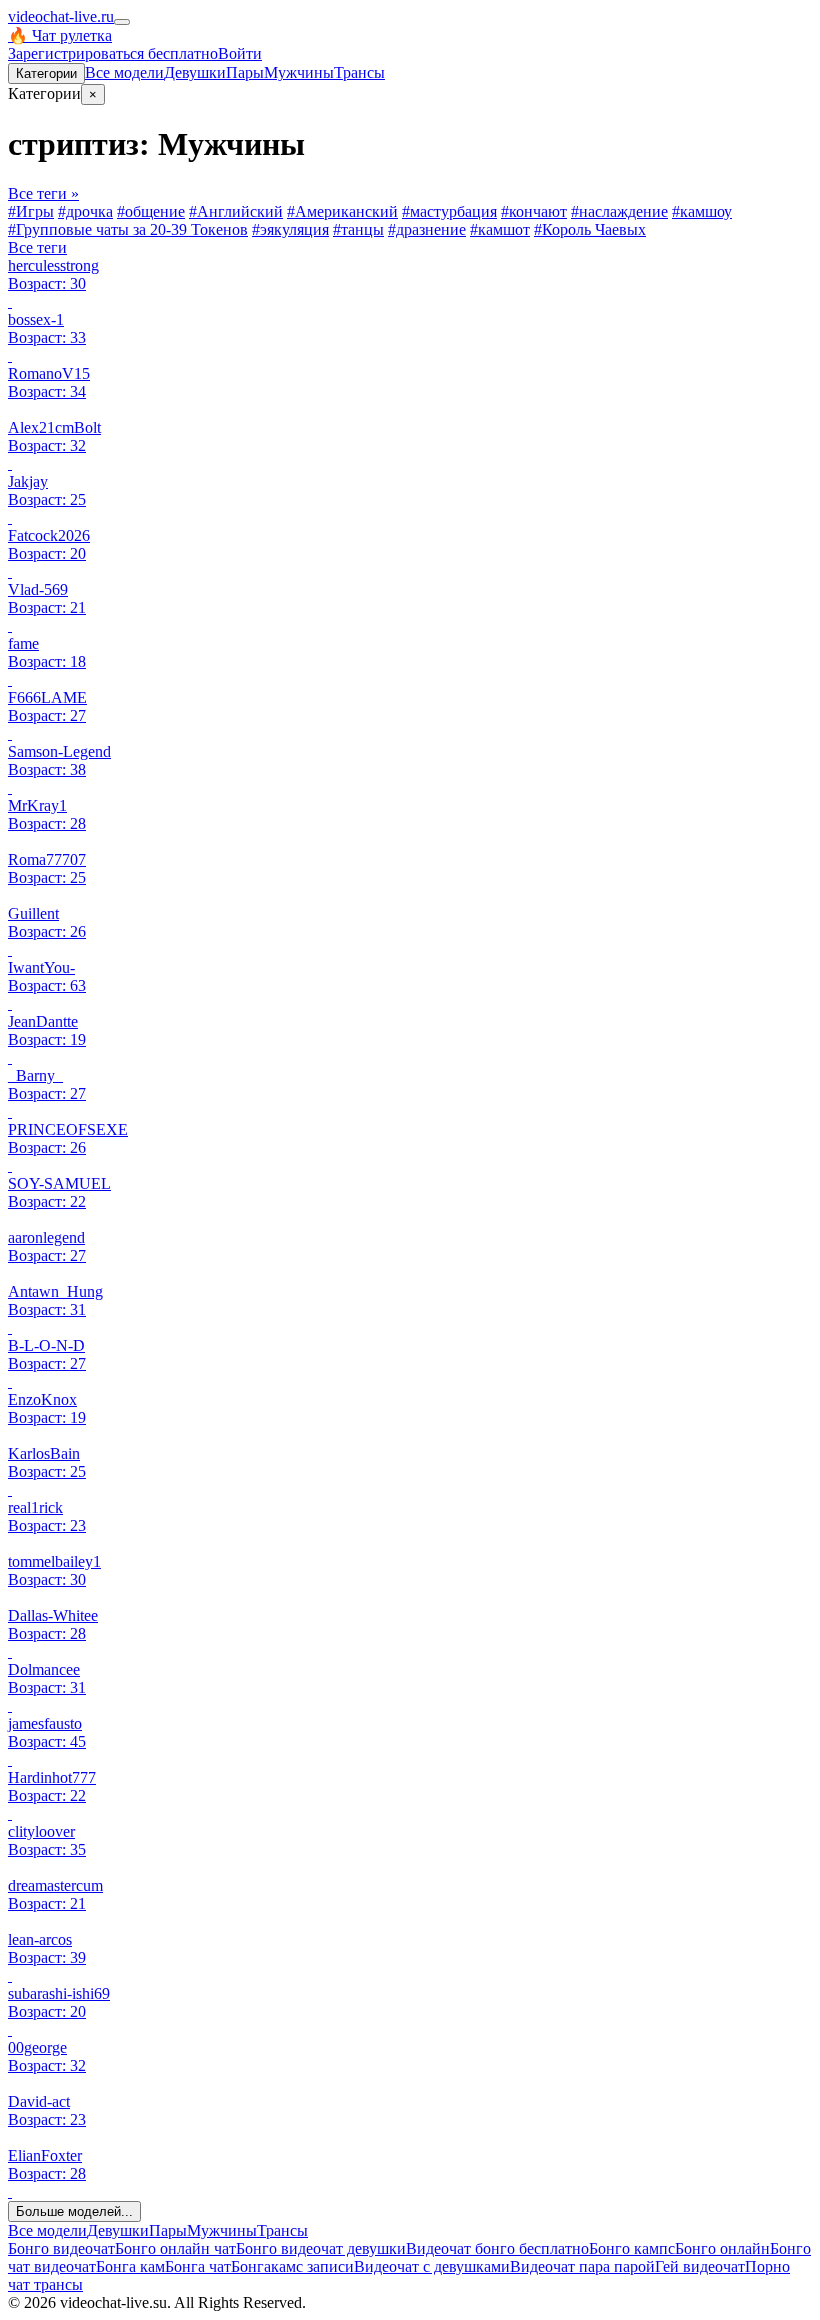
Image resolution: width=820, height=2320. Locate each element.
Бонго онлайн (722, 2248)
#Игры (31, 211)
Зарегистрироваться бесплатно (113, 53)
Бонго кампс (632, 2248)
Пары (245, 72)
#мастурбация (449, 211)
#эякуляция (290, 229)
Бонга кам (130, 2266)
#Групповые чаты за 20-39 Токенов (128, 229)
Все (124, 72)
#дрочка (85, 211)
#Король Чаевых (590, 229)
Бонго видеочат (61, 2248)
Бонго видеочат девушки (321, 2248)
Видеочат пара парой (582, 2266)
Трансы (359, 72)
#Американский (342, 211)
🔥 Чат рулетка (60, 35)
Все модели (47, 2230)
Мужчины (299, 72)
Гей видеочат (700, 2266)
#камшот (500, 229)
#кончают (534, 211)
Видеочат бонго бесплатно (497, 2248)
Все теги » (43, 193)
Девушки (195, 72)
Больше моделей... (74, 2211)
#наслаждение (619, 211)
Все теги (37, 247)
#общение (151, 211)
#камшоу (702, 211)
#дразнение (427, 229)
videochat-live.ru (61, 16)
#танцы (358, 229)
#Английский (236, 211)
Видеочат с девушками (432, 2266)
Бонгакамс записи (292, 2266)
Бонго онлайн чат (175, 2248)
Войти (240, 53)
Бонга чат (198, 2266)
